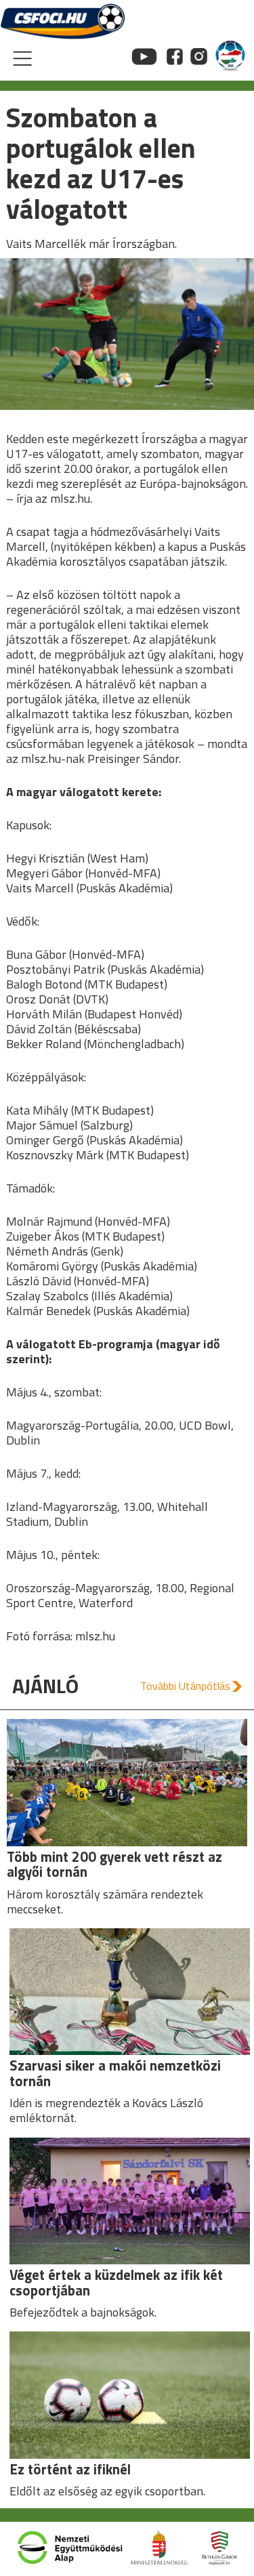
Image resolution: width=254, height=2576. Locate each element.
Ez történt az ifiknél (70, 2469)
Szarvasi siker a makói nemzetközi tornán (115, 2073)
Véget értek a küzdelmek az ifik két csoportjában (116, 2283)
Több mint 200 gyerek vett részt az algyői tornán (114, 1865)
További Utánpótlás (185, 1686)
